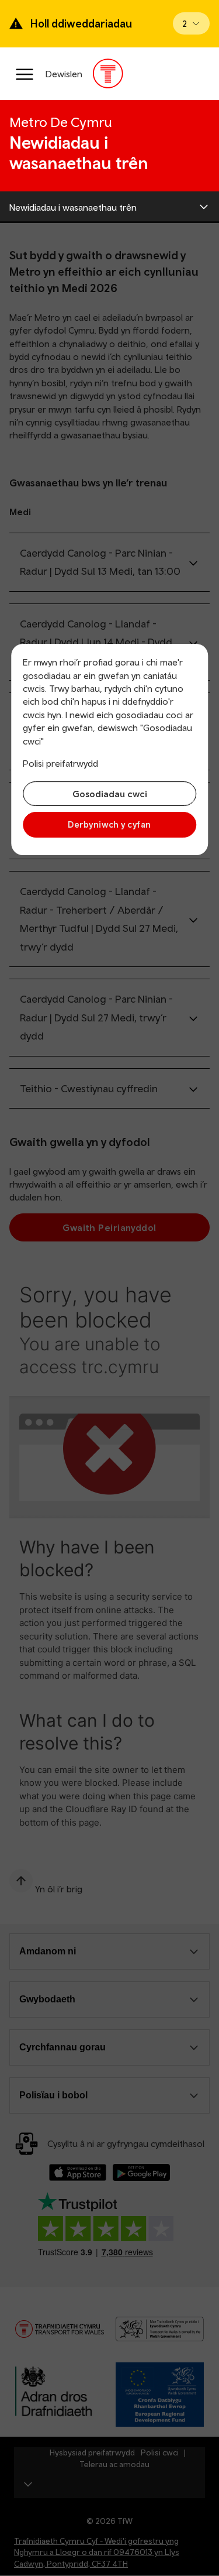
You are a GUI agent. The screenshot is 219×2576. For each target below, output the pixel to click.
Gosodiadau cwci (110, 794)
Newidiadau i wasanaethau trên (73, 207)
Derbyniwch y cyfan (109, 824)
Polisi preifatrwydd (60, 763)
